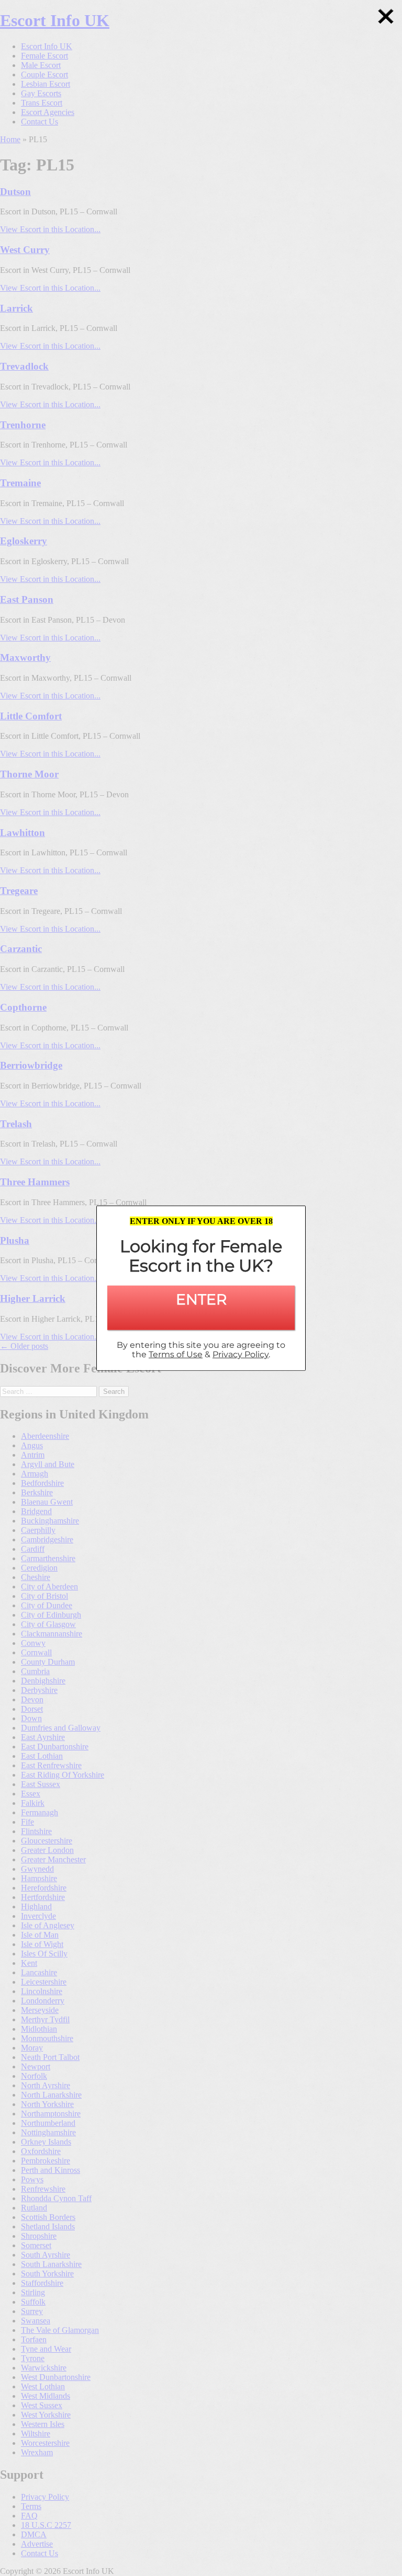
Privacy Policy (241, 1354)
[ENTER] (201, 1318)
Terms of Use (176, 1354)
